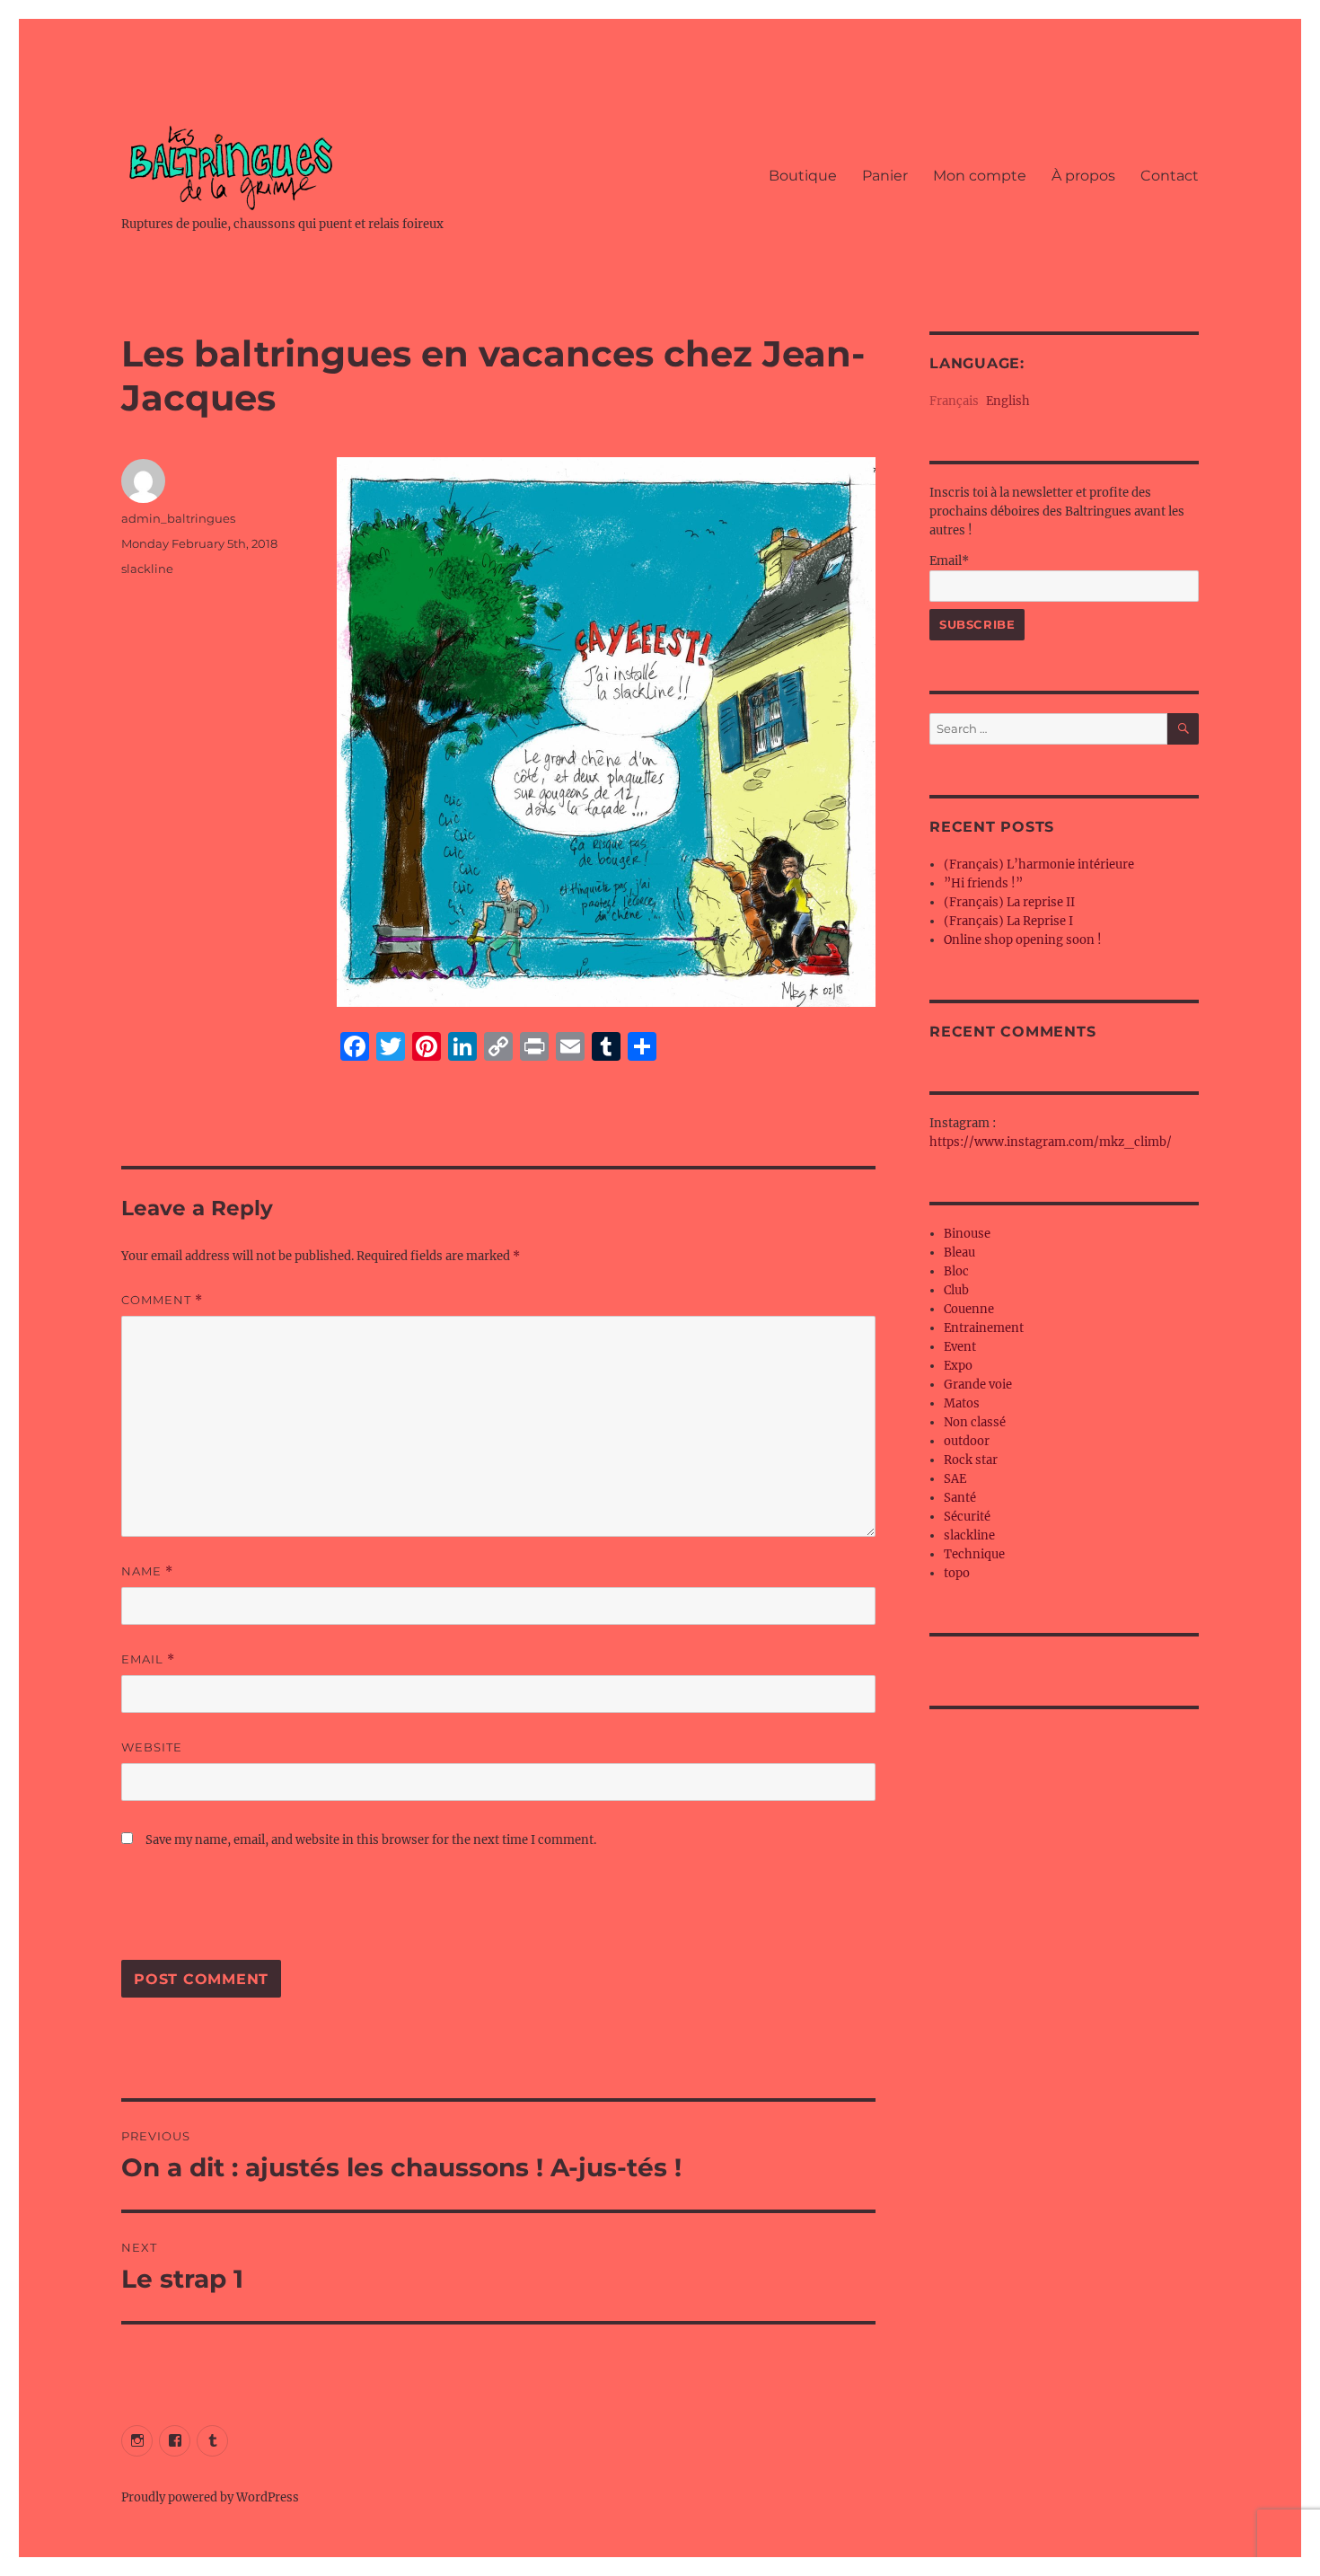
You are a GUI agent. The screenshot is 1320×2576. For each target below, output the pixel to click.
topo (957, 1573)
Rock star (971, 1460)
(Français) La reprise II (1009, 902)
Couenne (969, 1309)
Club (956, 1290)
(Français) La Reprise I (1008, 921)
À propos (1083, 176)
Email (148, 1659)
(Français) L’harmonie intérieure (1039, 865)
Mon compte (980, 176)
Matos (962, 1403)
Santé (960, 1498)
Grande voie (978, 1385)
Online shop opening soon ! (1023, 940)
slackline (147, 569)
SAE (955, 1479)
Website (152, 1747)
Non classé (975, 1422)
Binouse (967, 1234)
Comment (162, 1300)
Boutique (803, 176)
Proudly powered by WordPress (210, 2497)
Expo (958, 1366)
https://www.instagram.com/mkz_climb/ (1051, 1142)
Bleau (959, 1253)
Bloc (956, 1271)
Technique (974, 1554)
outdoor (967, 1441)
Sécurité (967, 1517)
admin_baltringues (178, 518)
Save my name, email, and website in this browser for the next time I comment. (371, 1840)
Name (147, 1571)
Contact (1170, 176)
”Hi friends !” (983, 883)
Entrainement (984, 1328)
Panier (885, 176)
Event (960, 1347)
